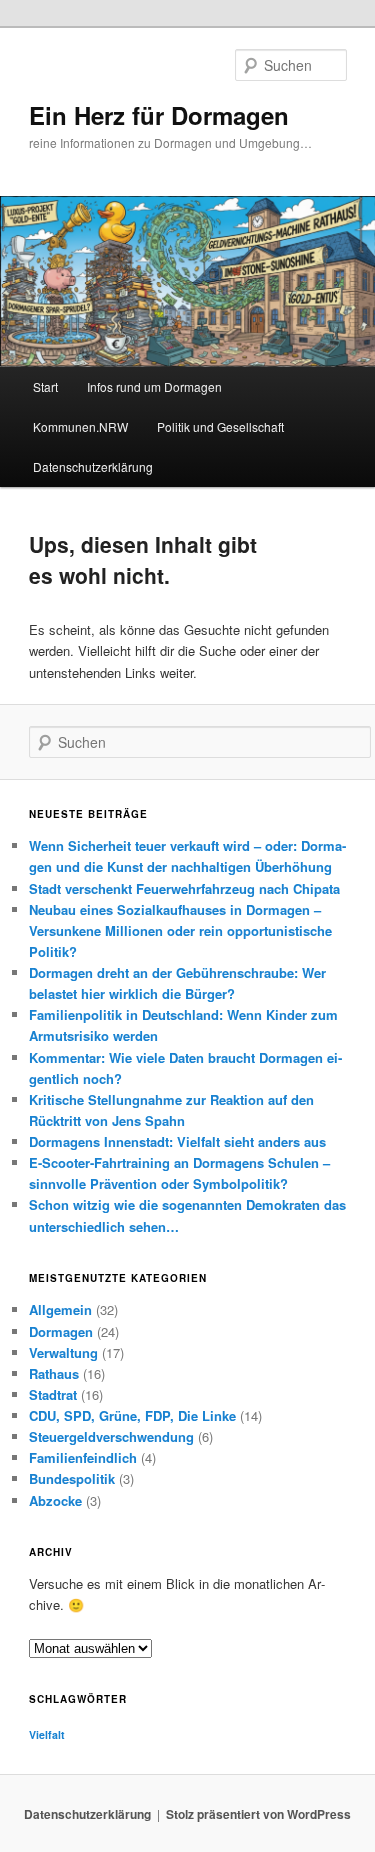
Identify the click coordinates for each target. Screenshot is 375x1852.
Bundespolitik (72, 1478)
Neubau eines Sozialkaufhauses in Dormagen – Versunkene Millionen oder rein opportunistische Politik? (180, 930)
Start (45, 386)
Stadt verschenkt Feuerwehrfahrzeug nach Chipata (184, 888)
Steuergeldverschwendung (111, 1436)
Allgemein (60, 1309)
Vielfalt (47, 1734)
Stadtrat (53, 1394)
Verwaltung (63, 1352)
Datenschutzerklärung (93, 466)
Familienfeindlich (83, 1457)
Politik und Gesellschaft (220, 426)
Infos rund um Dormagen (154, 386)
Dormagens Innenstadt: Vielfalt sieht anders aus (177, 1141)
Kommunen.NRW (80, 426)
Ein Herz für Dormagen (159, 115)
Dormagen (61, 1331)
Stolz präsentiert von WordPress (258, 1814)
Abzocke (55, 1500)
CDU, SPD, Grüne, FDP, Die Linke (132, 1415)
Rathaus (54, 1373)
